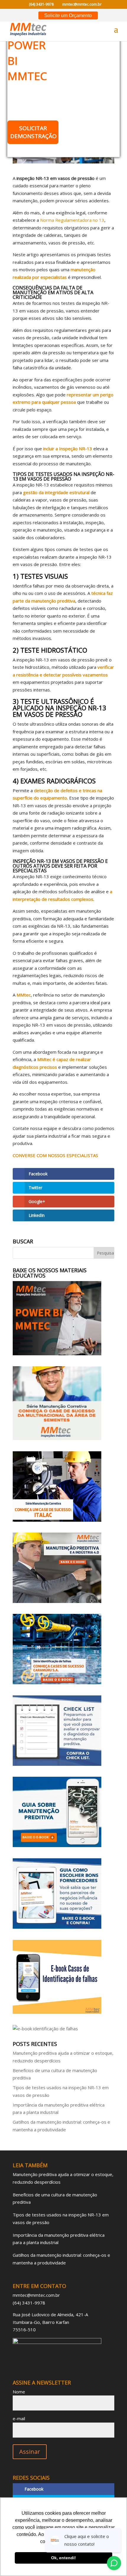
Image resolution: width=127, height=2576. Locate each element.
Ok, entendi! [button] (63, 2558)
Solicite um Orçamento (68, 15)
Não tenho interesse (33, 150)
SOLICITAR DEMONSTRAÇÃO (34, 132)
